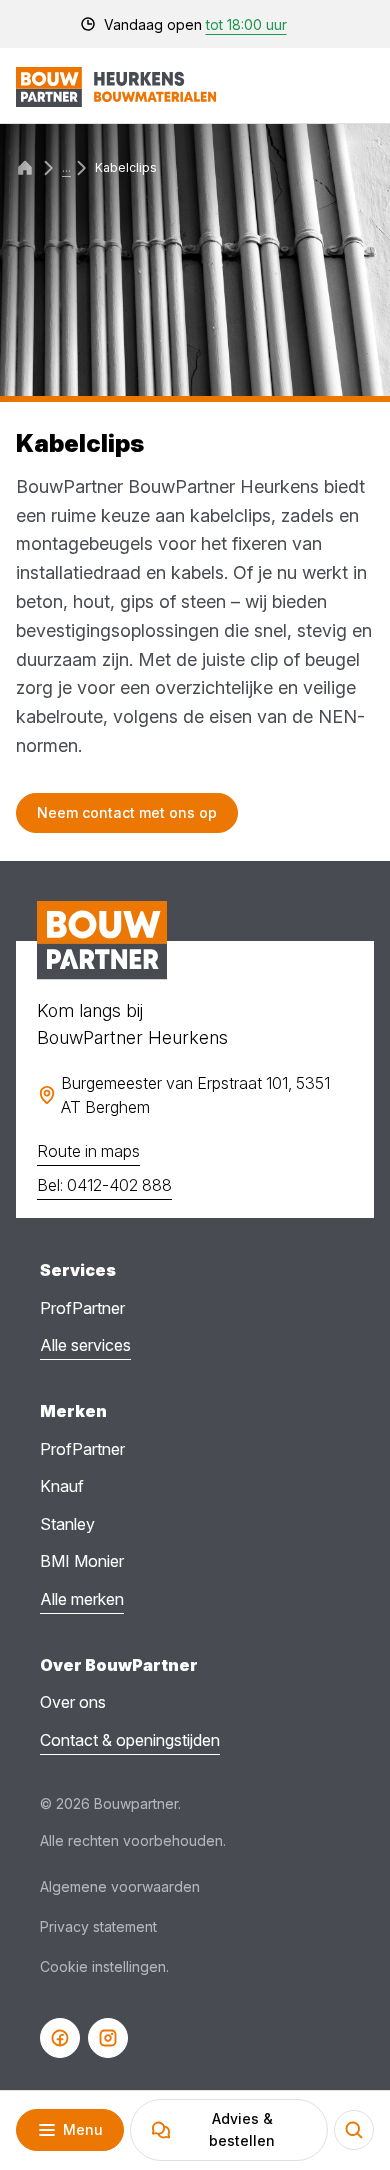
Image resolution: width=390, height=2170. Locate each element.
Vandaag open (195, 24)
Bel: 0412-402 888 (104, 1185)
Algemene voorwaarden (120, 1886)
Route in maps (88, 1151)
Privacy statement (98, 1926)
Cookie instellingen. (104, 1966)
